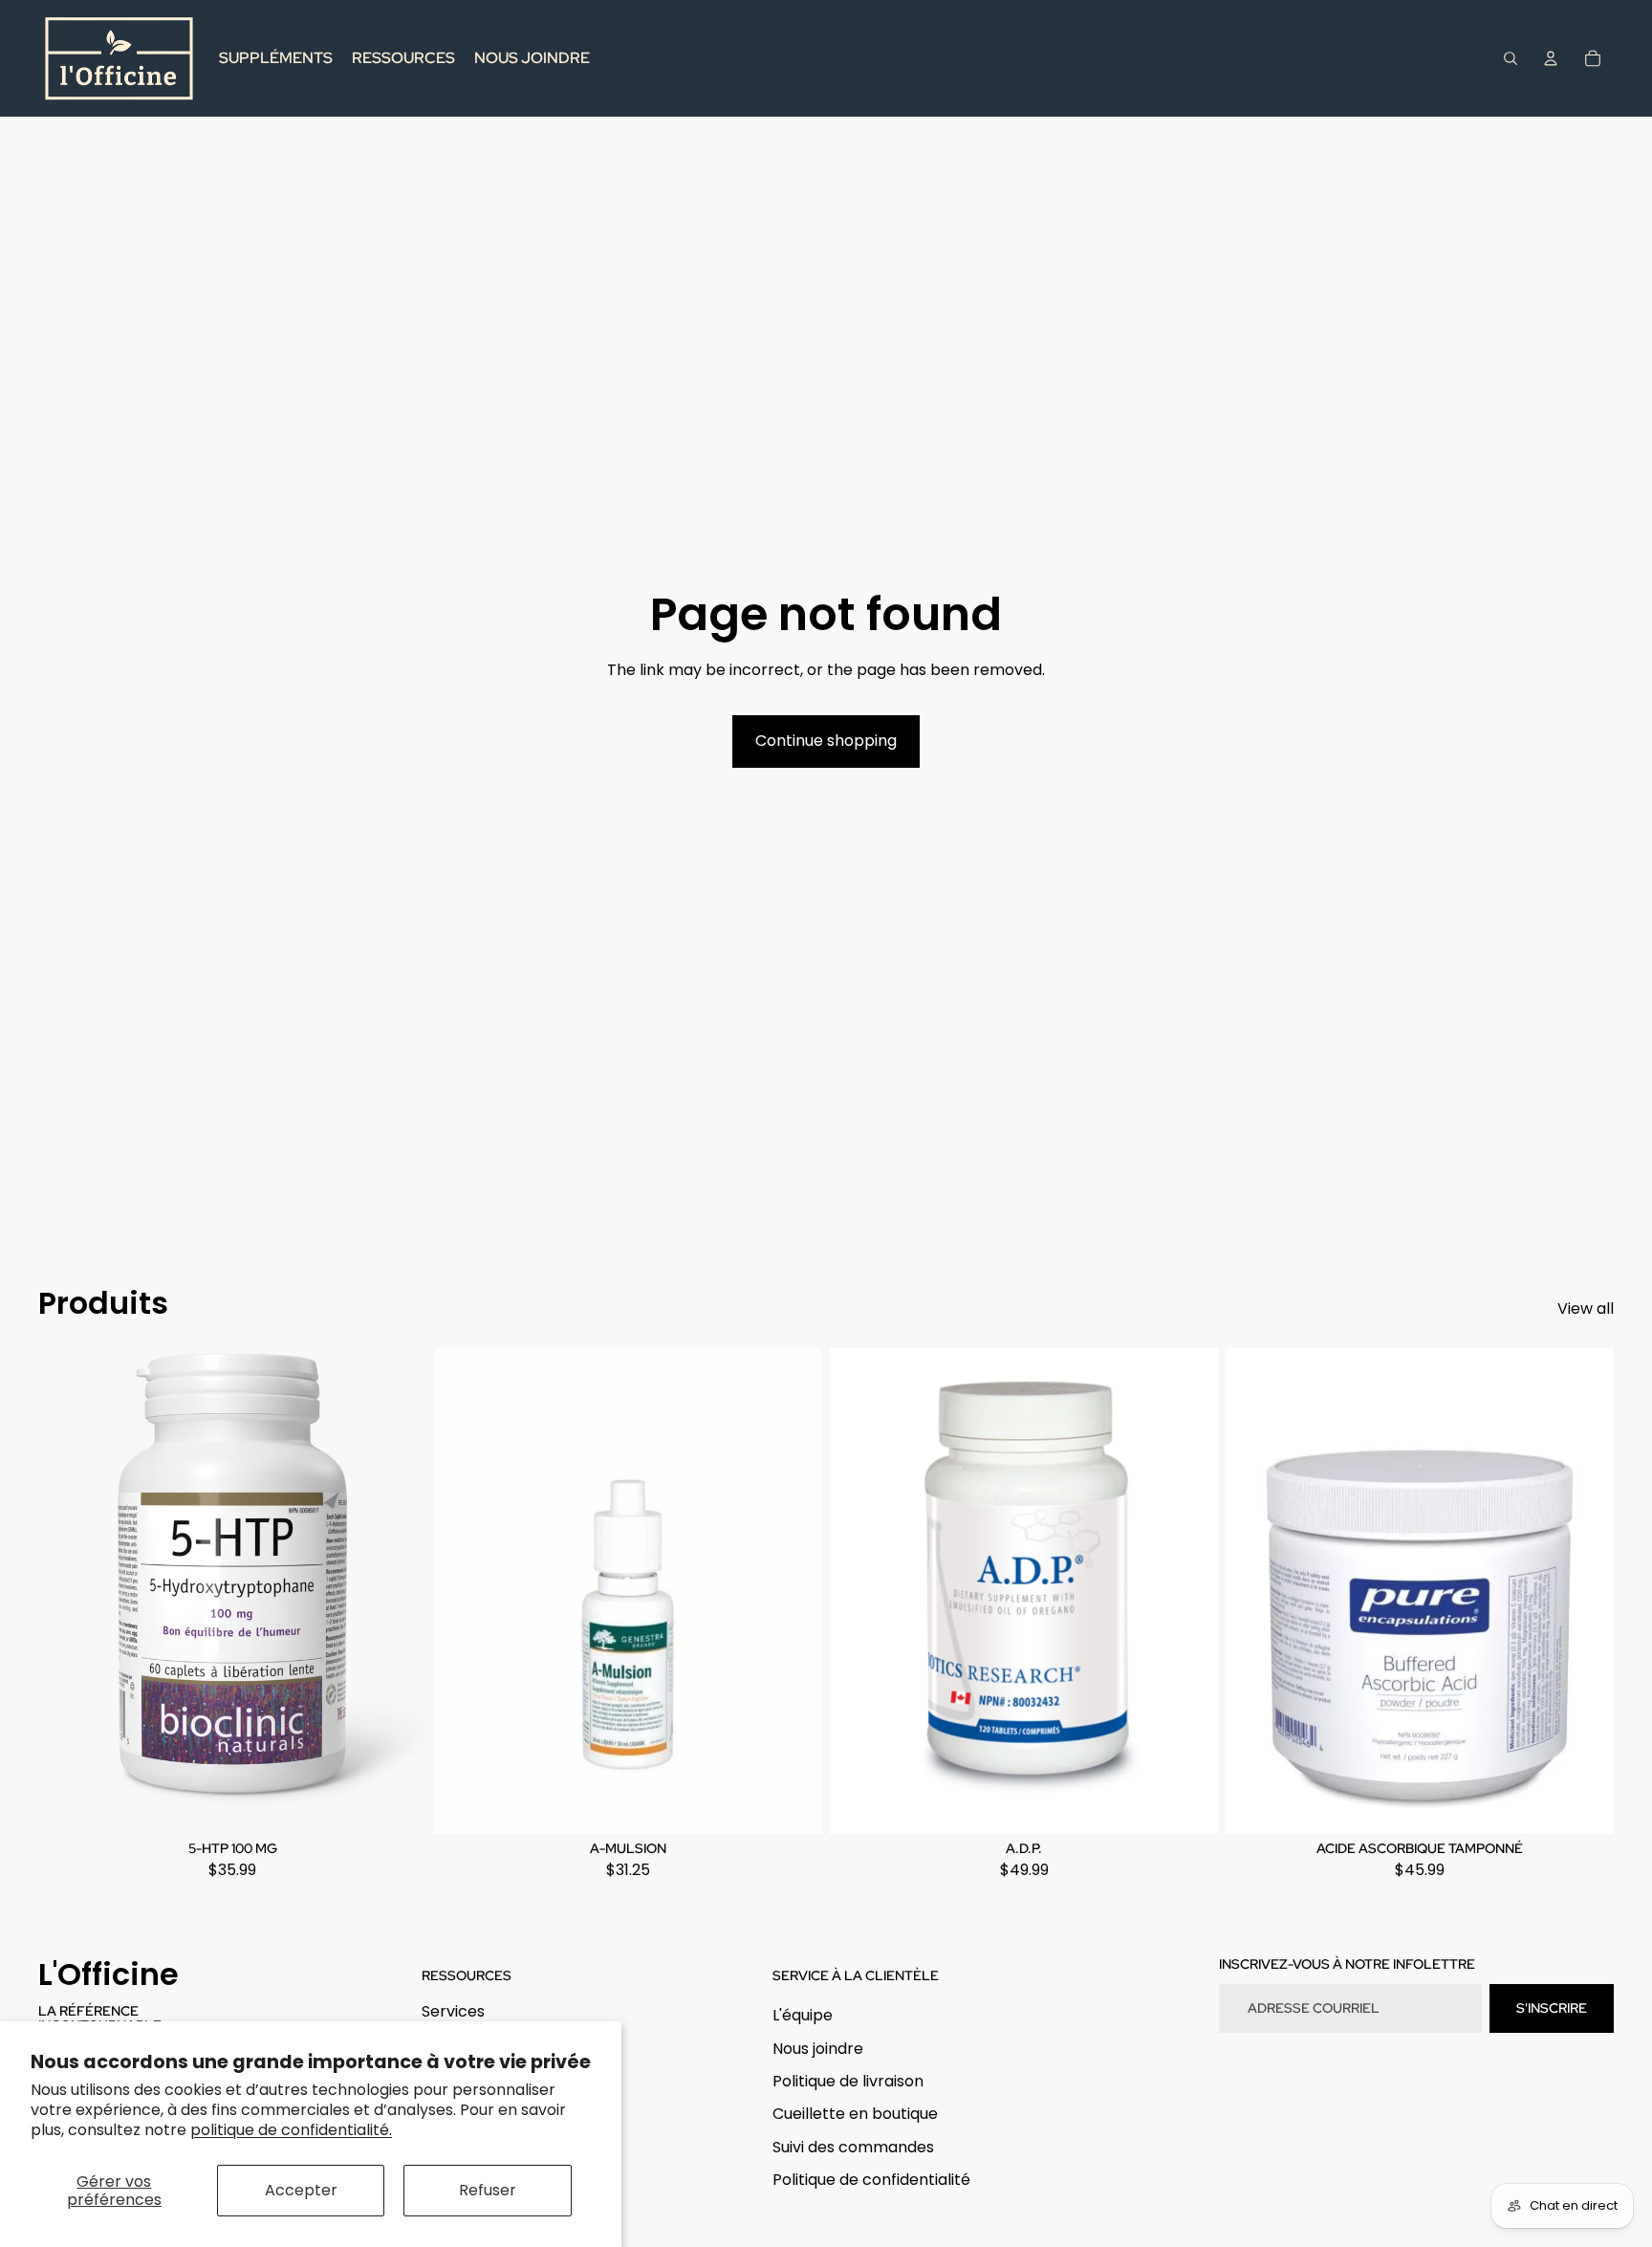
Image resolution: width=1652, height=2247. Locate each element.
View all (1586, 1309)
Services (453, 2011)
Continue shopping (826, 741)
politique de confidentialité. (291, 2130)
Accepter (301, 2190)
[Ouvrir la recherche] (1511, 58)
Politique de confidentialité (871, 2180)
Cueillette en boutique (855, 2114)
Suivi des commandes (853, 2147)
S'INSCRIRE (1552, 2008)
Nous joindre (818, 2049)
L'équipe (803, 2015)
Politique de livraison (848, 2081)
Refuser (488, 2190)
